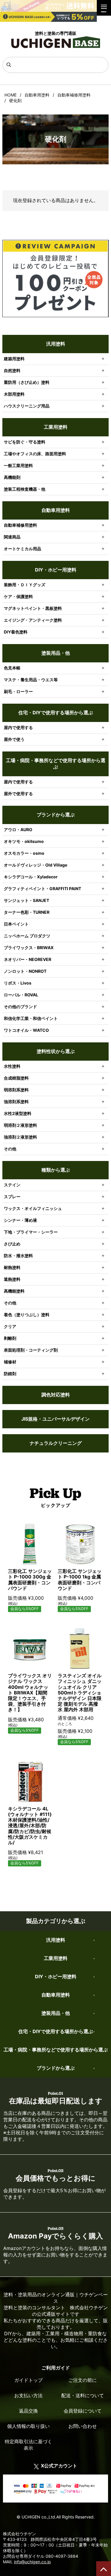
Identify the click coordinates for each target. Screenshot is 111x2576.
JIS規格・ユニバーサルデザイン (55, 1419)
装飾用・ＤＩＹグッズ (25, 585)
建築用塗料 (14, 359)
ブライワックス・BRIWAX (29, 948)
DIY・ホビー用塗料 (56, 570)
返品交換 (28, 2411)
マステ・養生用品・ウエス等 (31, 680)
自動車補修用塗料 (74, 95)
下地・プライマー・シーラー (31, 1232)
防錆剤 (10, 1374)
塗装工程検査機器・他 (25, 489)
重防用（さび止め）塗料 (27, 382)
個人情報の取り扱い (28, 2426)
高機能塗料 (14, 1291)
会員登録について (83, 2411)
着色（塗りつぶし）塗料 (27, 1315)
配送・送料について (83, 2395)
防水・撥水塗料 (18, 1256)
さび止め (12, 1244)
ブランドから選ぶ (56, 815)
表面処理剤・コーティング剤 (31, 1350)
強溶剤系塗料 (16, 1102)
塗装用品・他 (56, 653)
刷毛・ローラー (18, 691)
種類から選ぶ (56, 1170)
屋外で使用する (18, 794)
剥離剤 (10, 1338)
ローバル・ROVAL (21, 995)
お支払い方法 (28, 2395)
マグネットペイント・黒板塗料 (33, 608)
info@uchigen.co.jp (32, 2562)
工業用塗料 (56, 427)
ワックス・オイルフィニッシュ (33, 1208)
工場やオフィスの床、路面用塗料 (35, 454)
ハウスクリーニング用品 (27, 406)
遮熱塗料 (12, 1279)
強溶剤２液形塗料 (20, 1137)
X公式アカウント (59, 2466)
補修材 (10, 1362)
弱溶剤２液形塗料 (20, 1125)
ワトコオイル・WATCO (26, 1030)
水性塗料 (12, 1066)
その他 (10, 1149)
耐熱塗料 (12, 1267)
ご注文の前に (83, 2380)
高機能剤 (12, 477)
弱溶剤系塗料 (16, 1090)
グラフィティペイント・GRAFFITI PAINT (42, 889)
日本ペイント (16, 924)
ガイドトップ (28, 2380)
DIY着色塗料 (16, 632)
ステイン (12, 1185)
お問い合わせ (83, 2426)
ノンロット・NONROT (25, 971)
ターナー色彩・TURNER (27, 912)
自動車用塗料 (37, 95)
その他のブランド (20, 1007)
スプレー (12, 1197)
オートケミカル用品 (22, 549)
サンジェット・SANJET (26, 900)
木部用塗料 (14, 394)
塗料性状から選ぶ (56, 1051)
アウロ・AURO (18, 830)
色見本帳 (12, 668)
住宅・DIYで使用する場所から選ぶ (56, 713)
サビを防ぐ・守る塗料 (25, 442)
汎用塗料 (56, 344)
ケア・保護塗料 (18, 596)
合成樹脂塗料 (16, 1078)
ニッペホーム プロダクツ (27, 936)
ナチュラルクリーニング (56, 1443)
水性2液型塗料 (18, 1113)
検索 (8, 66)
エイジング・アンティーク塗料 (33, 620)
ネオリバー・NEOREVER (28, 959)
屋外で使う (14, 739)
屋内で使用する (18, 727)
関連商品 (12, 537)
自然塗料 (12, 370)
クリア (10, 1326)
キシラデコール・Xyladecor (31, 877)
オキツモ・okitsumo (24, 841)
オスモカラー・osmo (24, 853)
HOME (11, 95)
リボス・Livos (18, 983)
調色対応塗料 (56, 1395)
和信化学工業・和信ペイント (31, 1018)
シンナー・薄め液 (20, 1220)
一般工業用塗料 (18, 465)
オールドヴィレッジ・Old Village (36, 865)
